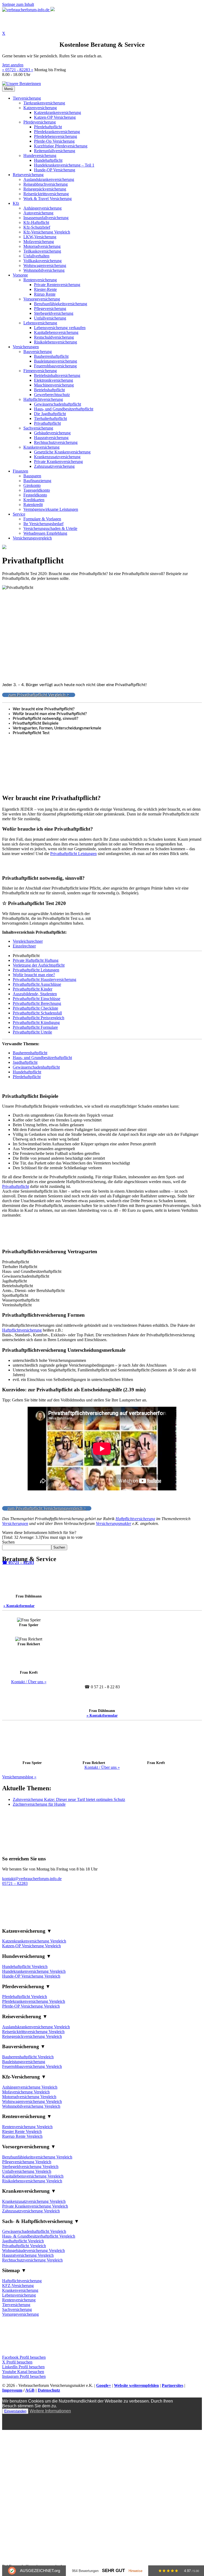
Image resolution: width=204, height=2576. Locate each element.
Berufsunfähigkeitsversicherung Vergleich (37, 2157)
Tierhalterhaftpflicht (50, 418)
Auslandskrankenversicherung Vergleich (36, 2027)
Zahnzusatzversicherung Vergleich (31, 2211)
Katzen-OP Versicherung (55, 117)
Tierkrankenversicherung (44, 103)
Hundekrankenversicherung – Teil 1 (64, 165)
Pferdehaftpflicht (48, 127)
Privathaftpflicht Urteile (32, 1032)
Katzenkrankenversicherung (58, 112)
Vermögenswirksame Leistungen (51, 509)
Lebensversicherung (40, 323)
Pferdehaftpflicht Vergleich (25, 1997)
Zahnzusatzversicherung (54, 466)
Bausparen (32, 476)
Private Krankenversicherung (58, 462)
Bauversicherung (38, 352)
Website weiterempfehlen (136, 2385)
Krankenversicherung (41, 447)
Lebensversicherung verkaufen (60, 328)
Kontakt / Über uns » (29, 1682)
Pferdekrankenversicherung (57, 132)
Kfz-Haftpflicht (36, 222)
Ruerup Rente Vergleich (22, 2136)
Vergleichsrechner (28, 941)
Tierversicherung (27, 98)
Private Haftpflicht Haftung (36, 960)
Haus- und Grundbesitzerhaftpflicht (64, 409)
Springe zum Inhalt (18, 4)
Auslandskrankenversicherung (49, 179)
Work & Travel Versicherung (48, 199)
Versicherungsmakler (114, 1523)
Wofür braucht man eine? (34, 975)
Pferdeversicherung (40, 122)
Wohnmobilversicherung (44, 270)
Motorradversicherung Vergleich (29, 2097)
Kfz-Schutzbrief (37, 227)
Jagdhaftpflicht (25, 1062)
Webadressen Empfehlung (45, 533)
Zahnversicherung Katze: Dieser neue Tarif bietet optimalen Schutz (69, 1799)
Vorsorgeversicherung (42, 299)
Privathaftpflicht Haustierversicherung (44, 979)
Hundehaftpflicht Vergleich (25, 1967)
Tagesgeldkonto (37, 490)
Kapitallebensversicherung (56, 332)
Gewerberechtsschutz (52, 395)
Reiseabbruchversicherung (46, 184)
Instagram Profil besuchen (24, 2376)
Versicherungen (26, 347)
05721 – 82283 (15, 1883)
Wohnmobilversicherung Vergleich (31, 2106)
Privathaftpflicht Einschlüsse (37, 999)
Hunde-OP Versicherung (55, 170)
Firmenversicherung (40, 371)
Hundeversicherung (40, 156)
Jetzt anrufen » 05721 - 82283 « (18, 67)
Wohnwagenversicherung (45, 265)
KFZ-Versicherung (18, 2286)
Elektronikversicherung (54, 380)
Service (19, 514)
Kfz (16, 203)
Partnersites (173, 2385)
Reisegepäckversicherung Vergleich (32, 2036)
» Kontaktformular (19, 1606)
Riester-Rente (45, 289)
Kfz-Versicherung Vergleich (47, 232)
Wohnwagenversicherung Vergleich (32, 2101)
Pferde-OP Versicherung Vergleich (31, 2006)
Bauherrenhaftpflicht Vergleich (28, 2057)
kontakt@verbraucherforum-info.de (32, 1879)
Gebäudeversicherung (52, 433)
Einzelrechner (24, 946)
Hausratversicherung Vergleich (28, 2255)
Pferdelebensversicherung (56, 136)
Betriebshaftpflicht (49, 390)
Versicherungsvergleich (32, 538)
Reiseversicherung (28, 175)
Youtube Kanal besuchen (23, 2372)
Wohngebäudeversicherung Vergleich (33, 2250)
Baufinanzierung (37, 481)
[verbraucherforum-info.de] (28, 10)
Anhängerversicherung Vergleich (30, 2087)
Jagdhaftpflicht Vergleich (23, 2241)
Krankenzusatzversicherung (57, 457)
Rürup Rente (45, 294)
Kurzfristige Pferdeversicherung (61, 146)
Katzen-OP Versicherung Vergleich (31, 1946)
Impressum (12, 2390)
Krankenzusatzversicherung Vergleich (34, 2201)
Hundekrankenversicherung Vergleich (34, 1971)
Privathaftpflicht (47, 423)
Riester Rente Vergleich (22, 2131)
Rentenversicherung (40, 280)
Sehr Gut (113, 2571)
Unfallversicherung (50, 318)
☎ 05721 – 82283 (18, 1563)
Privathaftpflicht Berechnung (37, 1003)
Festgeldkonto (35, 495)
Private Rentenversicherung (57, 285)
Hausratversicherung (51, 438)
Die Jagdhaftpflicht (50, 414)
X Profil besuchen (17, 2362)
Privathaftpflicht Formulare (35, 1027)
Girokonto (32, 485)
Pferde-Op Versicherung (54, 141)
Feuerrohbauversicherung (55, 366)
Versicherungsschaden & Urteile (50, 528)
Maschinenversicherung (54, 385)
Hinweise (135, 2571)
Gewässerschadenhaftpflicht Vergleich (34, 2231)
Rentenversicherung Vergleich (27, 2127)
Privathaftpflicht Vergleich (24, 2246)
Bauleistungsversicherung (56, 361)
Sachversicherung (38, 428)
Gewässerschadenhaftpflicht (58, 404)
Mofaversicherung (39, 242)
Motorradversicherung (42, 246)
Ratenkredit (33, 505)
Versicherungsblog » (19, 1777)
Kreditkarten (34, 500)
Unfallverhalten (36, 256)
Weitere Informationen (50, 2411)
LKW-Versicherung (40, 237)
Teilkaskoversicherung (42, 251)
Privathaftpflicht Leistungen (73, 854)
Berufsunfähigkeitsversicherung (61, 304)
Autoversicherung (38, 213)
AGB (30, 2390)
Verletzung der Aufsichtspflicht (39, 965)
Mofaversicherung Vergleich (26, 2092)
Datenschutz (49, 2390)
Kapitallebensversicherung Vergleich (33, 2176)
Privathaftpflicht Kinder (33, 989)
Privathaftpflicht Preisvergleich (39, 1018)
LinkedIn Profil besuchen (23, 2367)
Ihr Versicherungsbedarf (43, 524)
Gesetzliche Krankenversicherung (62, 452)
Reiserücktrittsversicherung (46, 194)
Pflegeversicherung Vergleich (27, 2162)
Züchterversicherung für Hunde (39, 1804)
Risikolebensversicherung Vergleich (32, 2181)
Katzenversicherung (40, 108)
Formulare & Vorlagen (42, 519)
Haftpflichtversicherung (43, 399)
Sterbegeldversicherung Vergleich (30, 2167)
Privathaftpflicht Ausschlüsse (37, 984)
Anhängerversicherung (42, 208)
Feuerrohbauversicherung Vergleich (32, 2066)
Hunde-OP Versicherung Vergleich (31, 1976)
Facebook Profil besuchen (24, 2357)
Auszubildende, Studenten (35, 994)
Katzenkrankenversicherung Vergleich (34, 1941)
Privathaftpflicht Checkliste (35, 1008)
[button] (102, 1931)
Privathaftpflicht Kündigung (36, 1023)
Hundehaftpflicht (48, 160)
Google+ (104, 2385)
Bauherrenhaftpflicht (51, 356)
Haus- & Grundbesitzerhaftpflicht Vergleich (39, 2236)
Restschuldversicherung (54, 337)
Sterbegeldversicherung (54, 313)
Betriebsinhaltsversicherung (57, 375)
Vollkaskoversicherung (42, 261)
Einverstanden (15, 2411)
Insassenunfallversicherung (46, 218)
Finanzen (20, 471)
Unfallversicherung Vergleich (27, 2171)
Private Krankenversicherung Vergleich (35, 2206)
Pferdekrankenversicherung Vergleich (34, 2001)
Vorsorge (20, 275)
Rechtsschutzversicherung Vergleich (32, 2260)
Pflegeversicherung (50, 309)
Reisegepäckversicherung (45, 189)
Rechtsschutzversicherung (56, 442)
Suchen (8, 1542)
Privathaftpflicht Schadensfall (37, 1013)
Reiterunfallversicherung (55, 151)
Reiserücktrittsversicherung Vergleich (33, 2032)
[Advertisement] (102, 867)
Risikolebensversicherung (56, 342)
